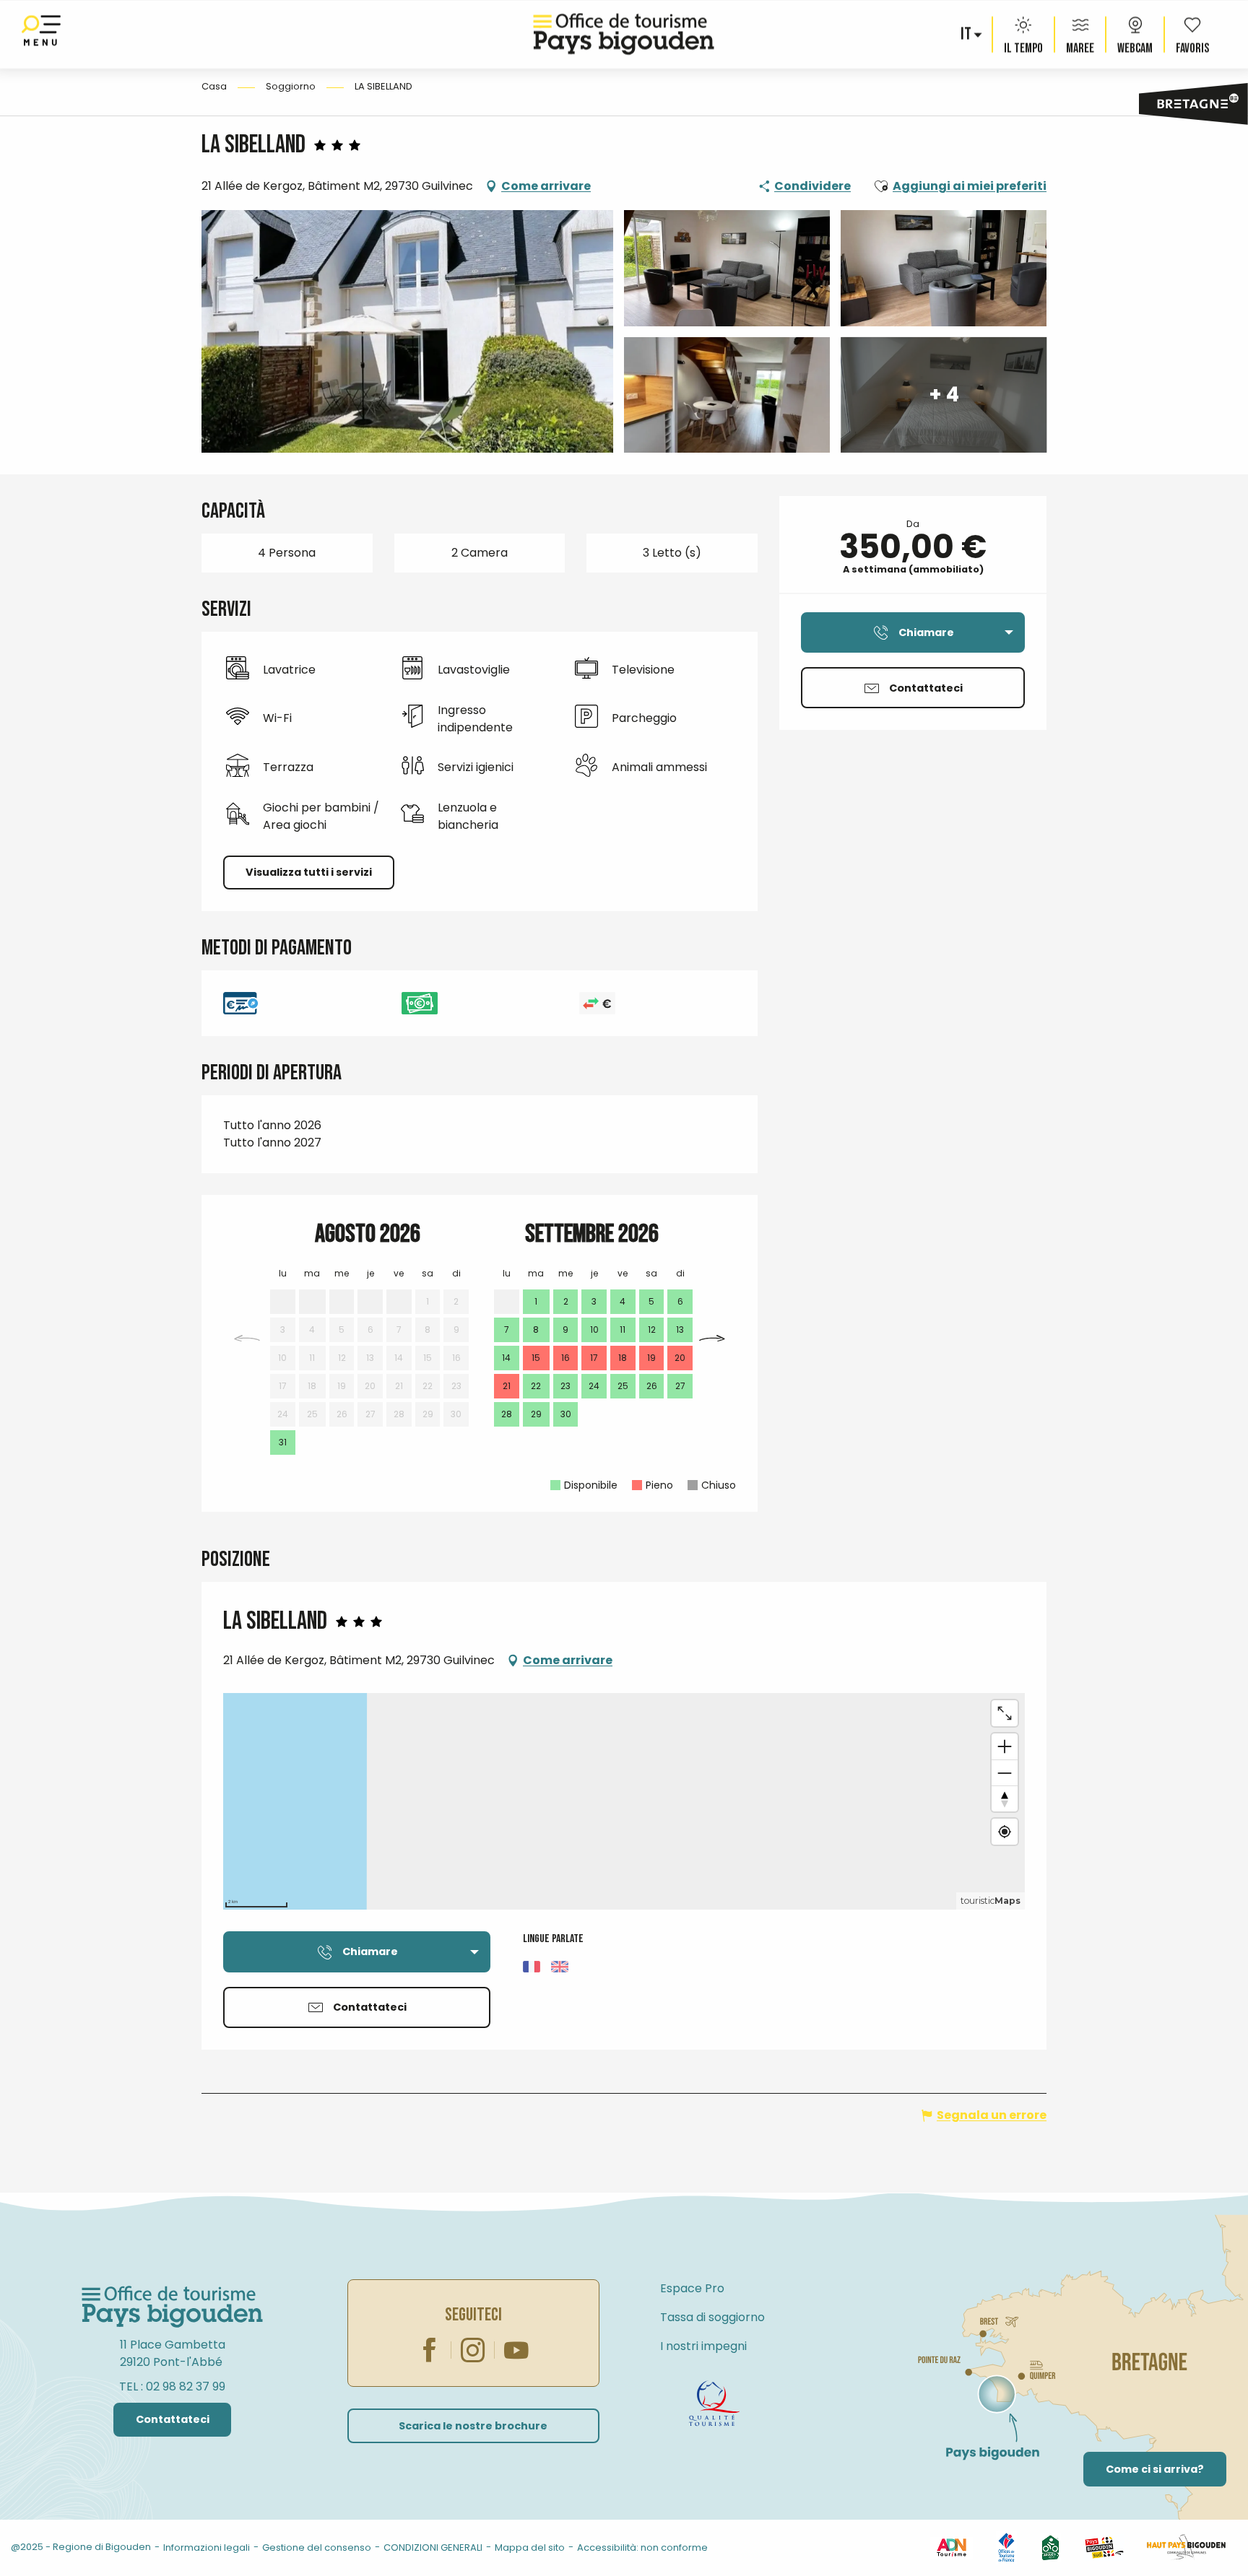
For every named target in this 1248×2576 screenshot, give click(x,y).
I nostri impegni (703, 2346)
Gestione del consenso (317, 2547)
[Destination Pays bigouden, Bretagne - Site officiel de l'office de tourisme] (624, 34)
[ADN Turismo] (951, 2547)
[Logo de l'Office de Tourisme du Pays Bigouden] (173, 2307)
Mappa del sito (530, 2547)
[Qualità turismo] (714, 2403)
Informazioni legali (207, 2547)
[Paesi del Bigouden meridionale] (1104, 2547)
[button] (967, 35)
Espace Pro (692, 2288)
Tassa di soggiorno (712, 2317)
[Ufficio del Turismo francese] (1006, 2547)
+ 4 (944, 395)
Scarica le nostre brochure (473, 2426)
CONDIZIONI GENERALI (433, 2547)
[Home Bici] (1050, 2547)
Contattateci (173, 2419)
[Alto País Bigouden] (1186, 2547)
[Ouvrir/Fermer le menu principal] (41, 34)
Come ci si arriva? (1155, 2469)
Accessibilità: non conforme (642, 2547)
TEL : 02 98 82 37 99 (172, 2386)
